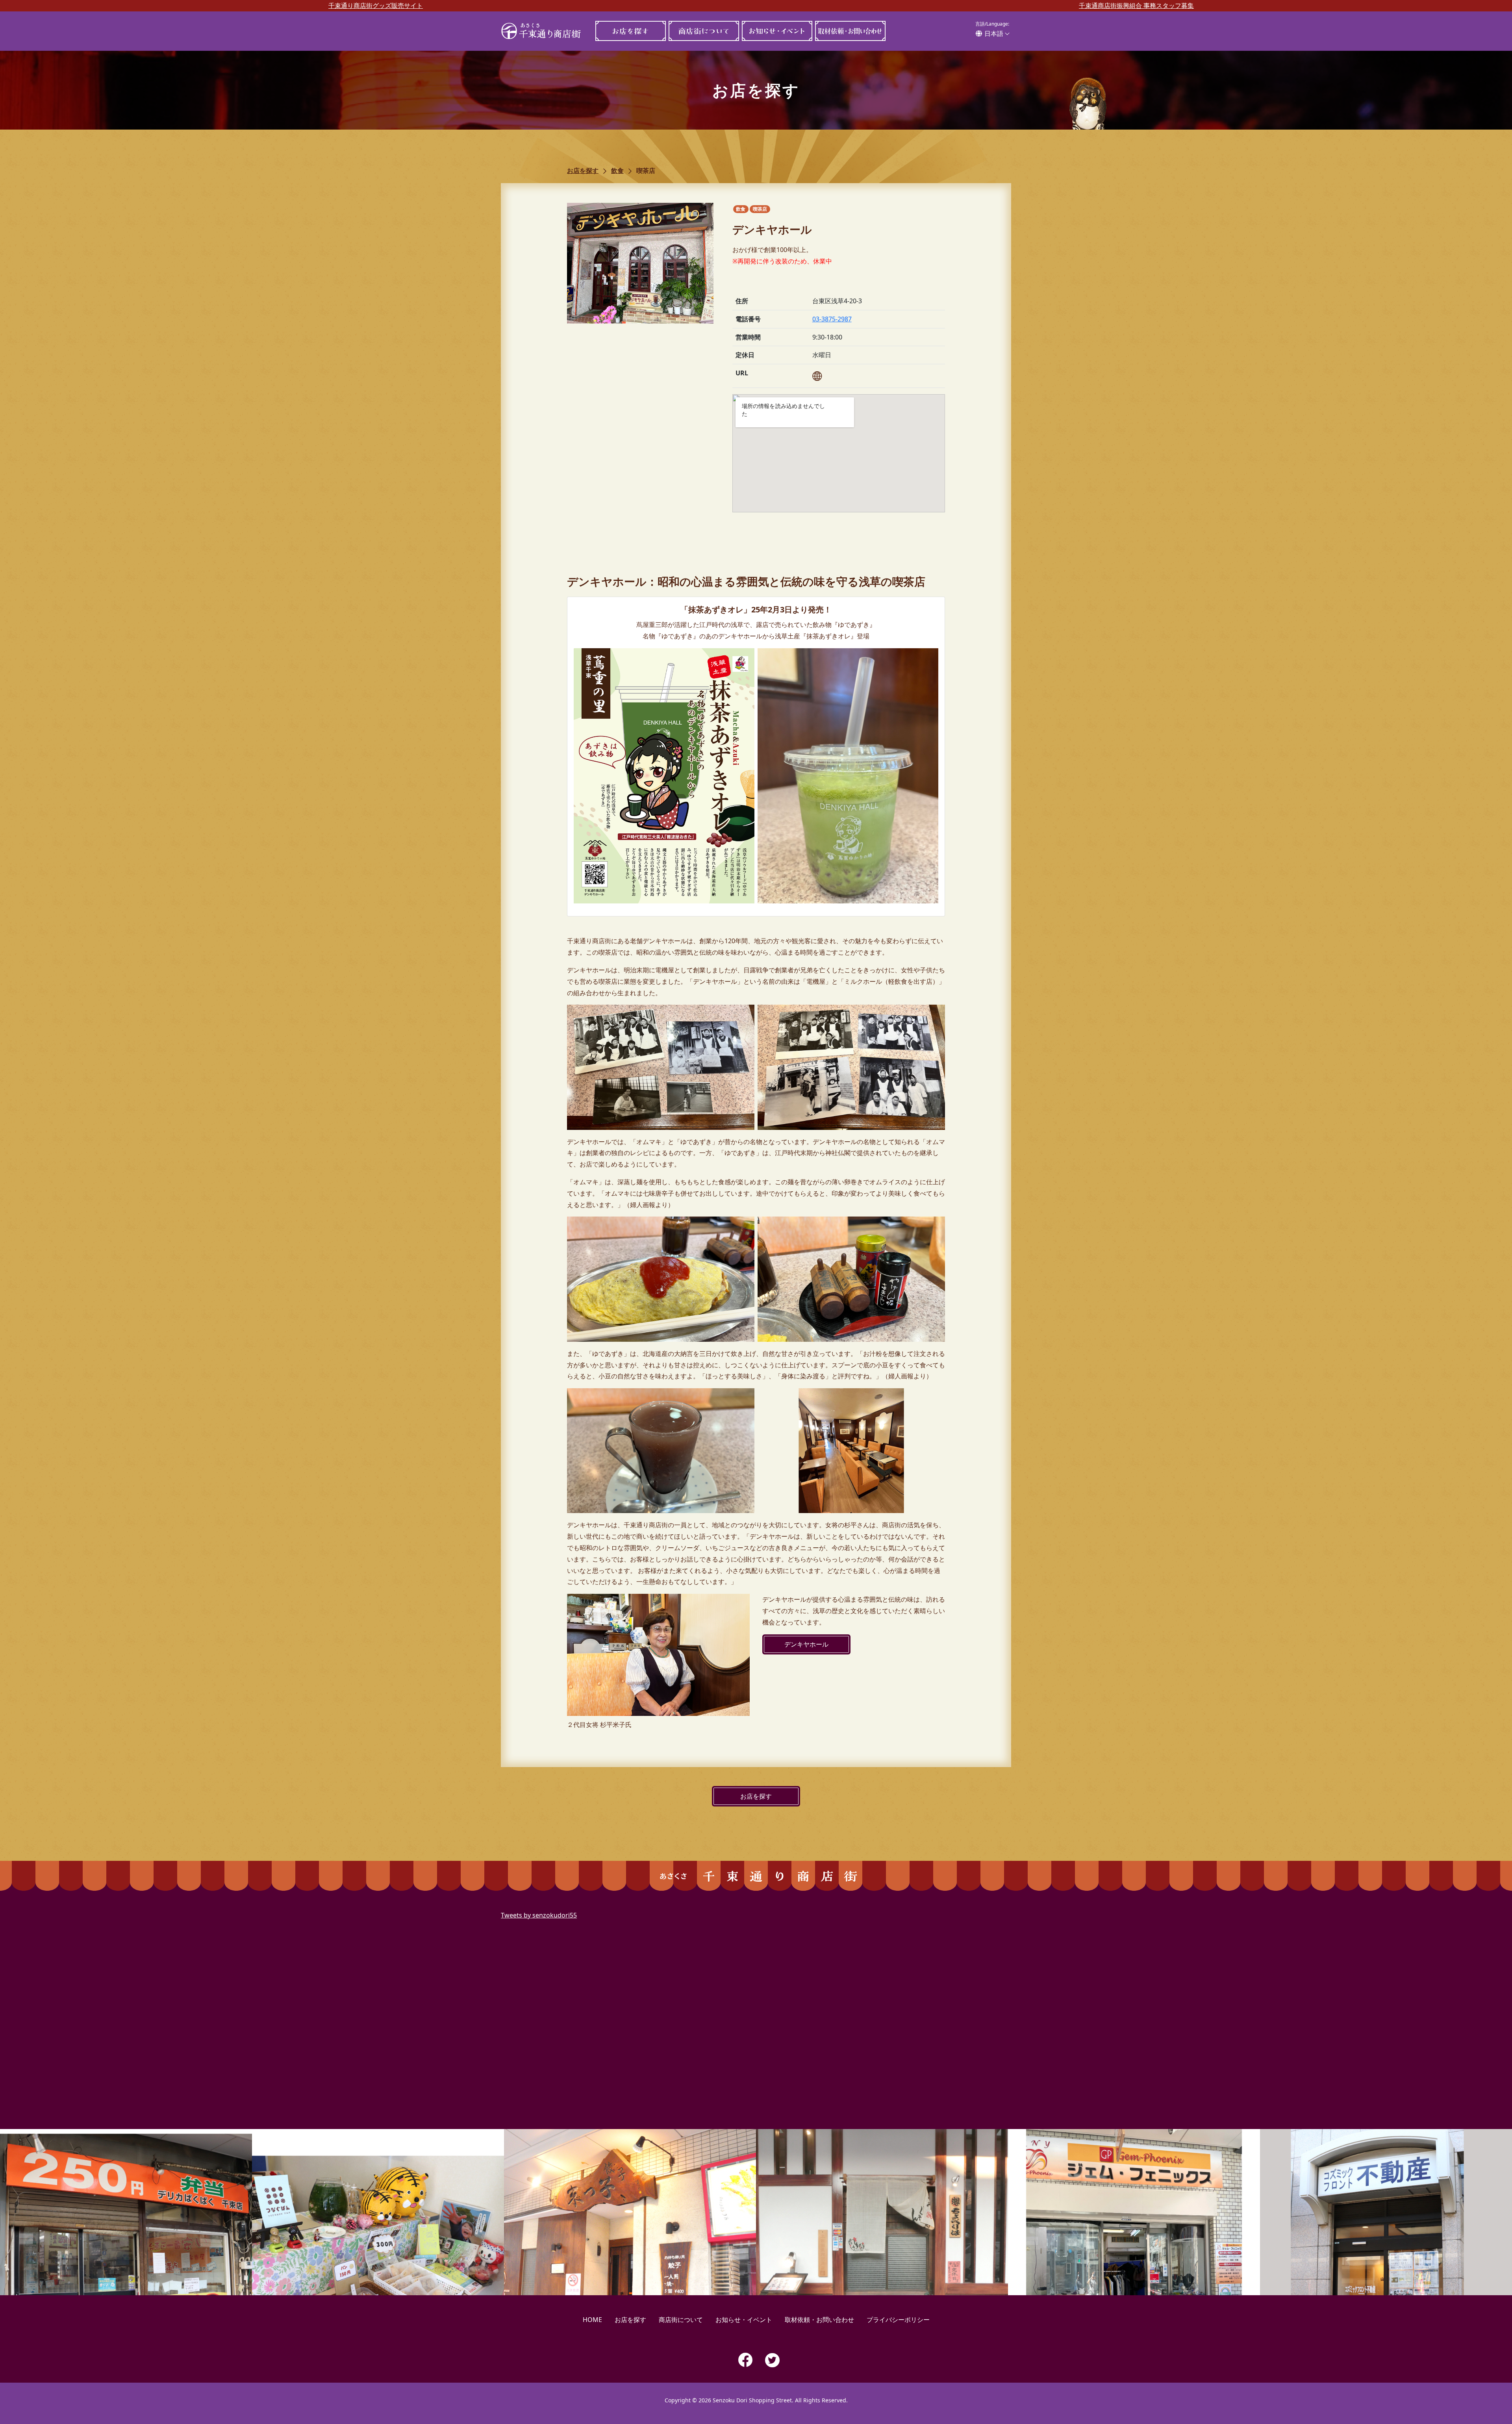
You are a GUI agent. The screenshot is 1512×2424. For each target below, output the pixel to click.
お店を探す (630, 31)
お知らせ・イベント (777, 31)
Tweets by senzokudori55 (539, 1915)
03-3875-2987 (832, 319)
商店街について (704, 31)
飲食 (617, 171)
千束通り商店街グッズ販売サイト (376, 6)
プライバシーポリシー (898, 2320)
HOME (592, 2320)
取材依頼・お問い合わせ (850, 31)
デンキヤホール (806, 1644)
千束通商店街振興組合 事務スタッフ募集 (1136, 6)
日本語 (994, 33)
